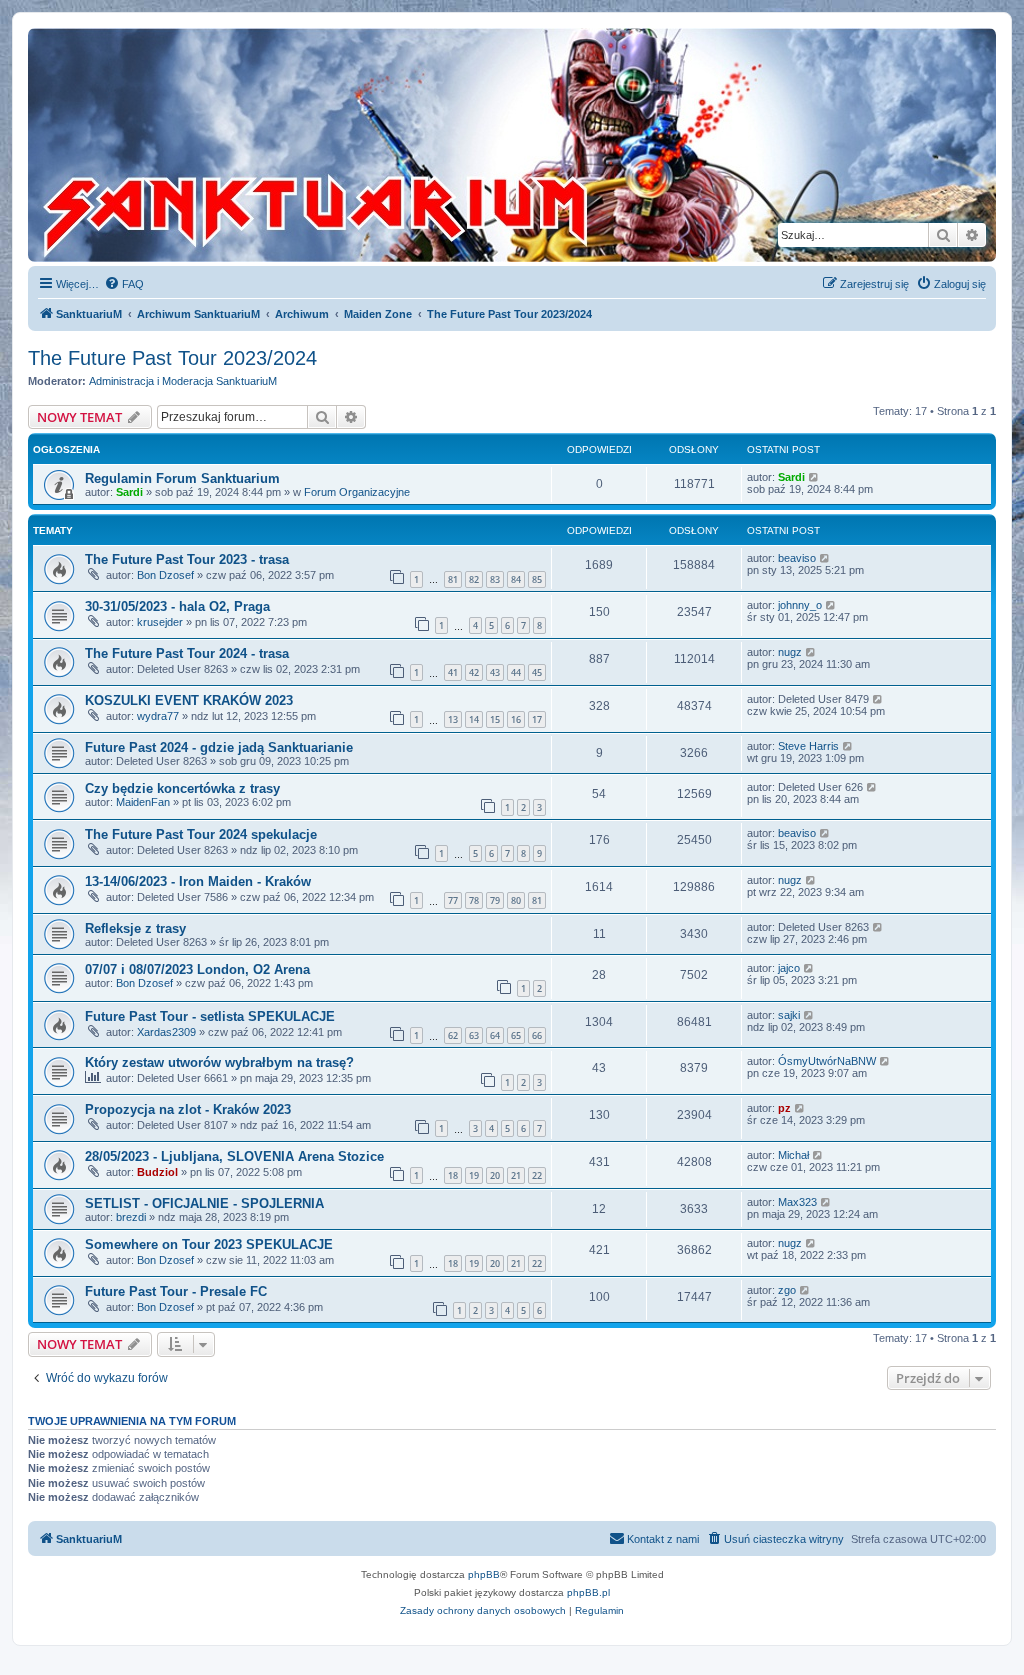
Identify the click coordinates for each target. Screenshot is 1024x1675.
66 (537, 1035)
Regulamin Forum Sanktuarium (182, 478)
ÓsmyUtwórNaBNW (827, 1061)
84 (516, 579)
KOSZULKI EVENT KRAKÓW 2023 (189, 700)
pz (784, 1108)
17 (537, 719)
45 (537, 672)
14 (474, 719)
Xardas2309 (166, 1032)
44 (516, 672)
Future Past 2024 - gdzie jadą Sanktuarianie (219, 747)
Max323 (797, 1202)
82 (474, 579)
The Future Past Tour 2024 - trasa (187, 653)
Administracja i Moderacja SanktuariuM (183, 381)
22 (537, 1175)
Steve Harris (808, 746)
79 (495, 900)
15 (495, 719)
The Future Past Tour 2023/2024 (172, 358)
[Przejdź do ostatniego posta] (814, 477)
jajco (789, 968)
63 (474, 1035)
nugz (790, 652)
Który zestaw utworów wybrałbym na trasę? (219, 1062)
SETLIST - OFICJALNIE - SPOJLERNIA (204, 1203)
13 (453, 719)
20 (495, 1175)
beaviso (797, 558)
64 (495, 1035)
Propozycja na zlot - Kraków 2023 (188, 1109)
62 (453, 1035)
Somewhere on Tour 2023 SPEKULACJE (209, 1244)
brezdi (131, 1217)
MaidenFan (143, 802)
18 (453, 1175)
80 (516, 900)
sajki (789, 1015)
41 (453, 672)
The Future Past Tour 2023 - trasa (187, 559)
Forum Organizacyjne (357, 492)
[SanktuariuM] (349, 145)
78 (474, 900)
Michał (793, 1155)
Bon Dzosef (165, 575)
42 (474, 672)
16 (516, 719)
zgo (787, 1290)
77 (453, 900)
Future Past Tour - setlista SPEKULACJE (210, 1016)
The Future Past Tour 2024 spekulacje (201, 834)
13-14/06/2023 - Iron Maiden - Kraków (198, 881)
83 (495, 579)
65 (516, 1035)
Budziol (157, 1172)
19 (474, 1175)
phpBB (484, 1574)
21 (516, 1175)
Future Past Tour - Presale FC (176, 1291)
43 (495, 672)
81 (453, 579)
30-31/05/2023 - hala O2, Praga (177, 606)
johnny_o (800, 605)
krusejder (160, 622)
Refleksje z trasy (135, 928)
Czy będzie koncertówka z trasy (182, 788)
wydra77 (158, 716)
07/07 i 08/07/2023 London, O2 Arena (197, 969)
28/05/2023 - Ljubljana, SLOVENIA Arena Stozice (234, 1156)
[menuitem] (124, 284)
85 (537, 579)
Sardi (129, 492)
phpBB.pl (588, 1592)
